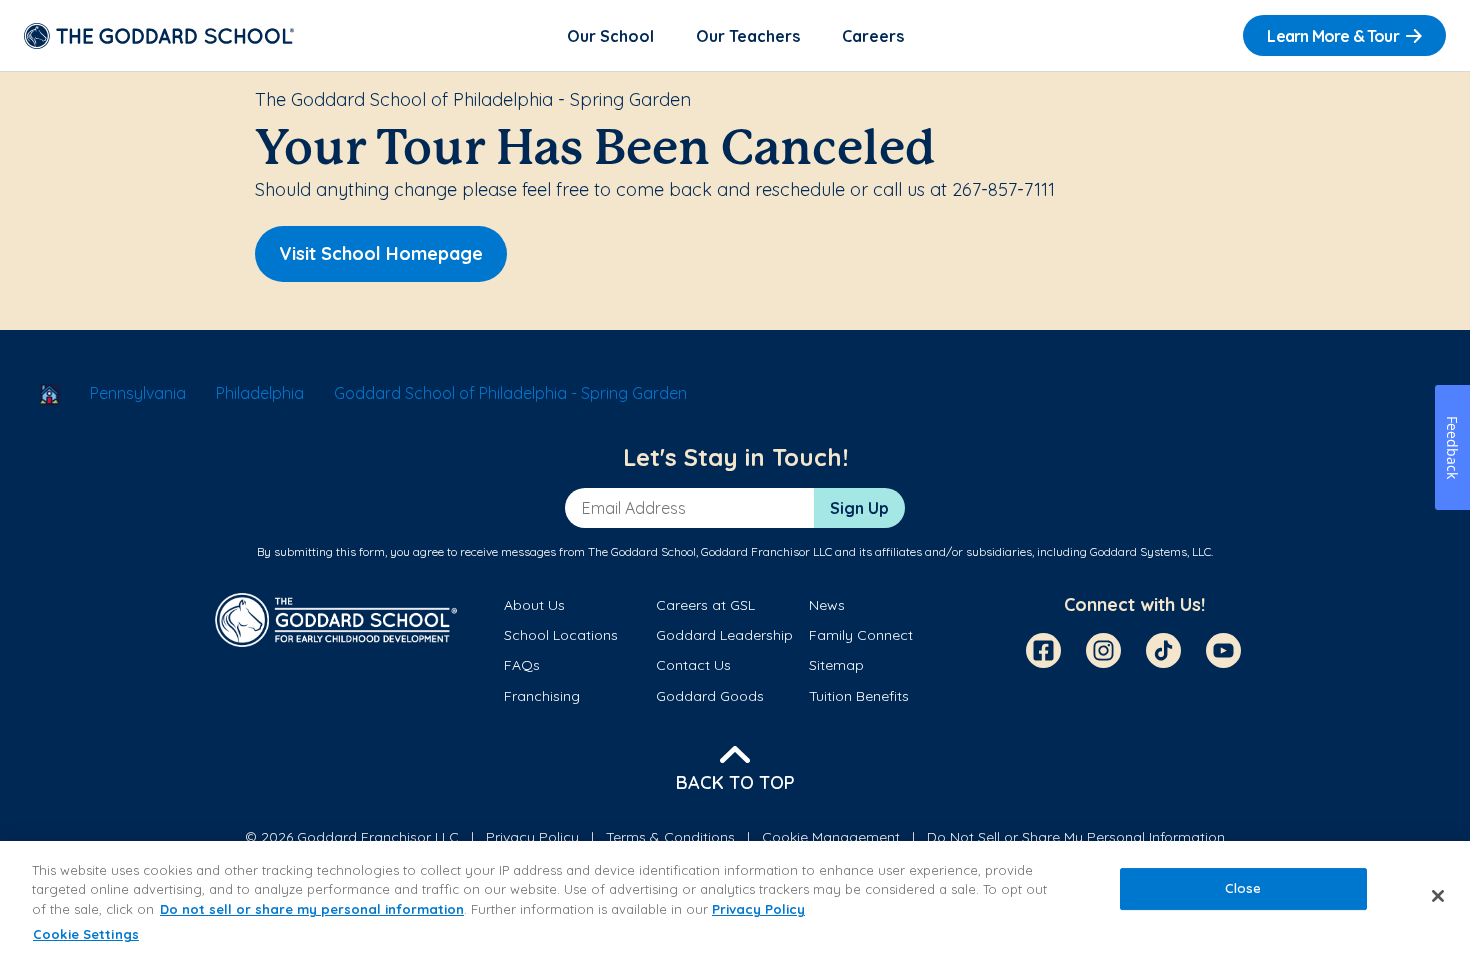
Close (1243, 888)
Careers (873, 36)
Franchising (542, 696)
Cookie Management (831, 837)
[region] (735, 898)
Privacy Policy (532, 837)
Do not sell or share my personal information (312, 909)
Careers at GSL (705, 605)
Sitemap (836, 665)
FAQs (522, 665)
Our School (610, 36)
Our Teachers (748, 36)
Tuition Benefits (859, 696)
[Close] (1438, 896)
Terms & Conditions (670, 837)
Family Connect (861, 635)
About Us (534, 605)
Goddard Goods (710, 696)
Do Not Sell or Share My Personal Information (1076, 837)
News (827, 605)
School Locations (561, 635)
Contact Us (693, 665)
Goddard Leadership (724, 635)
